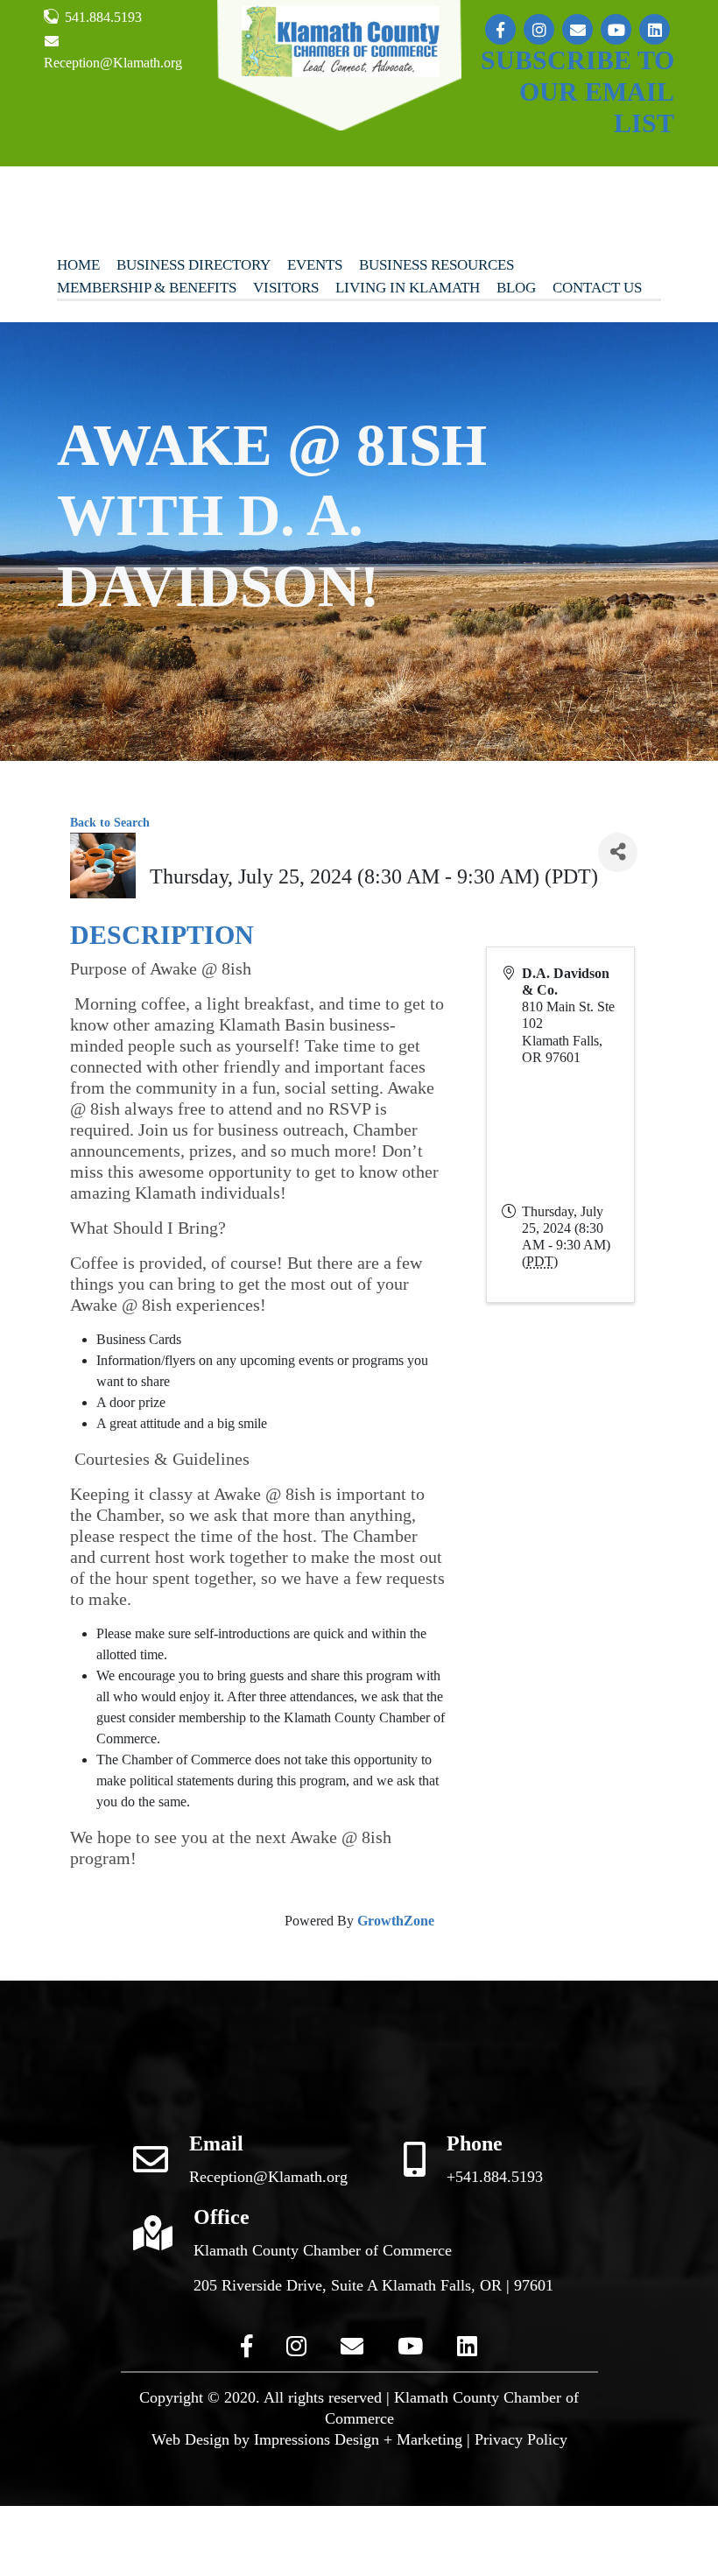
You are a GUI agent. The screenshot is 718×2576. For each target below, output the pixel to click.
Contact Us (597, 288)
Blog (516, 288)
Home (78, 265)
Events (315, 265)
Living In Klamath (408, 288)
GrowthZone (396, 1921)
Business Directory (194, 265)
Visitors (286, 288)
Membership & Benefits (147, 288)
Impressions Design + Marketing (358, 2439)
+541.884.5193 (495, 2177)
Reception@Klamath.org (113, 63)
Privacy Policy (521, 2439)
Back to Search (110, 822)
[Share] (618, 852)
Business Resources (436, 265)
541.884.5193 (102, 17)
